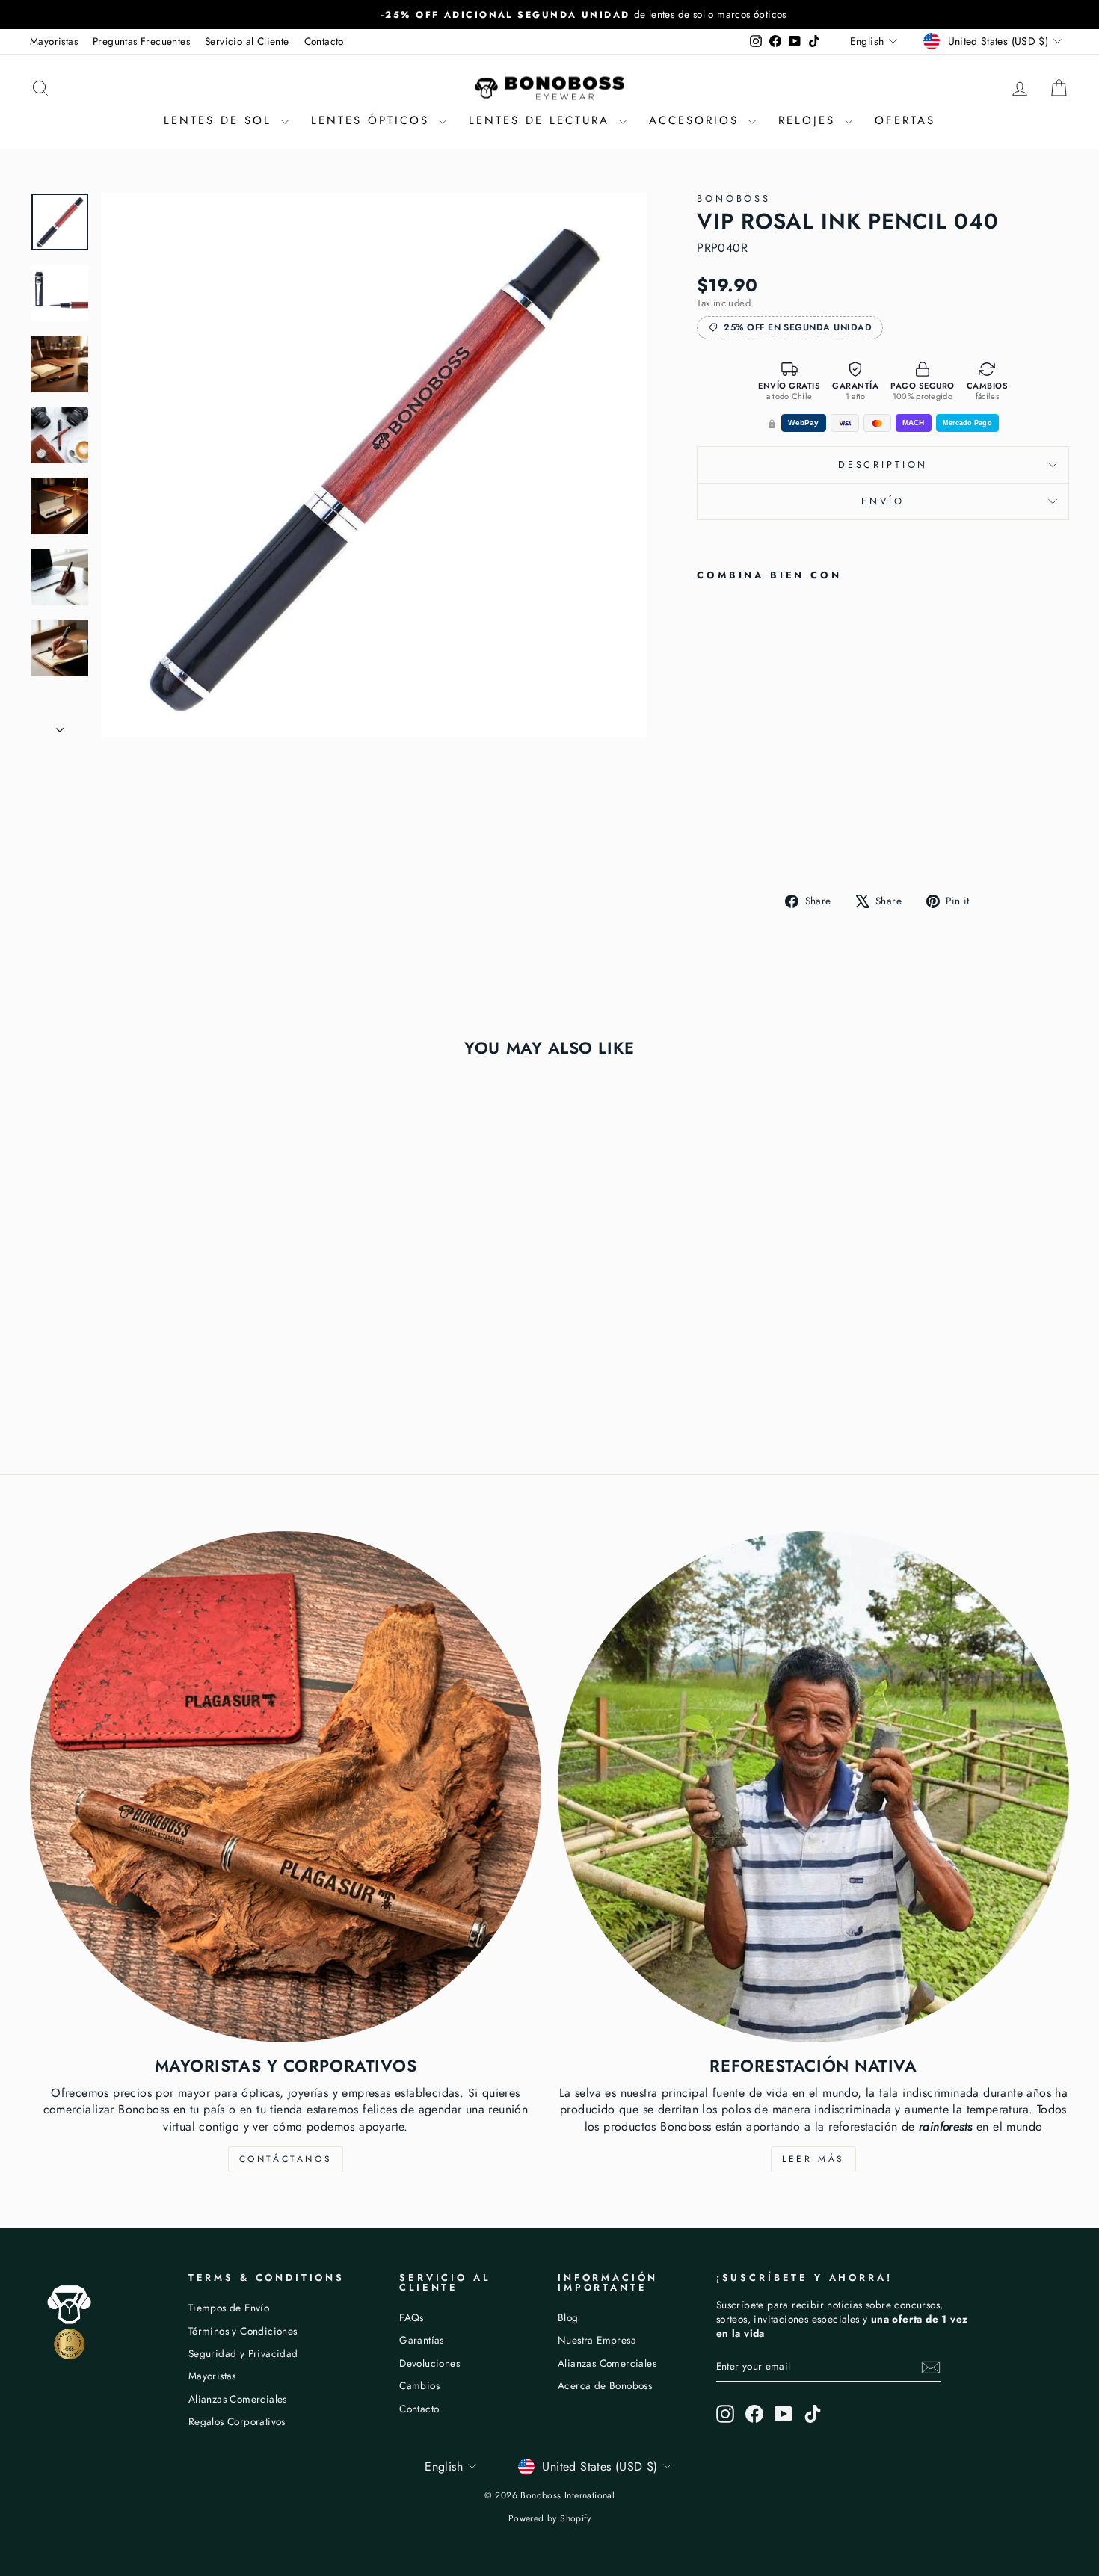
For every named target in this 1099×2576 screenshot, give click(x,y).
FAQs (412, 2317)
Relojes (810, 120)
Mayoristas (54, 41)
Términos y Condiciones (243, 2331)
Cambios (419, 2385)
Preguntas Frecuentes (141, 41)
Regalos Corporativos (237, 2421)
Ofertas (905, 120)
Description (883, 464)
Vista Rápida (153, 1323)
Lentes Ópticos (373, 120)
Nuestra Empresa (597, 2340)
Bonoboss (734, 198)
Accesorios (697, 120)
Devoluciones (430, 2363)
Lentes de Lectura (542, 120)
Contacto (324, 41)
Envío (883, 501)
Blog (568, 2317)
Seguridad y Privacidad (243, 2353)
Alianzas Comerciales (238, 2399)
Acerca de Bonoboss (605, 2385)
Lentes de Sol (221, 120)
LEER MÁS (813, 2159)
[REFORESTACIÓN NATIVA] (813, 1787)
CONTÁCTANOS (286, 2159)
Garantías (422, 2340)
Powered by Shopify (549, 2518)
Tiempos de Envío (229, 2308)
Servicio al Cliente (247, 41)
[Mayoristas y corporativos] (286, 1787)
